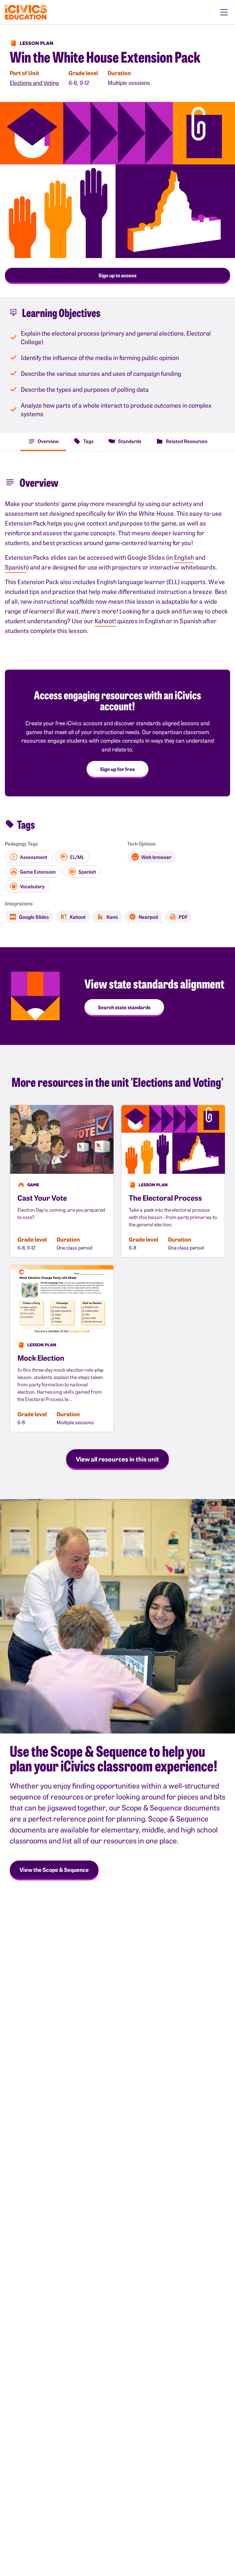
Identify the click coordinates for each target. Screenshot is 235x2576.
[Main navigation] (224, 12)
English (184, 557)
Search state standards (124, 1007)
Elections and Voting (34, 83)
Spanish (16, 567)
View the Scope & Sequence (54, 1870)
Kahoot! (105, 621)
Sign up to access (117, 275)
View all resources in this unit (117, 1459)
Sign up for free (117, 769)
